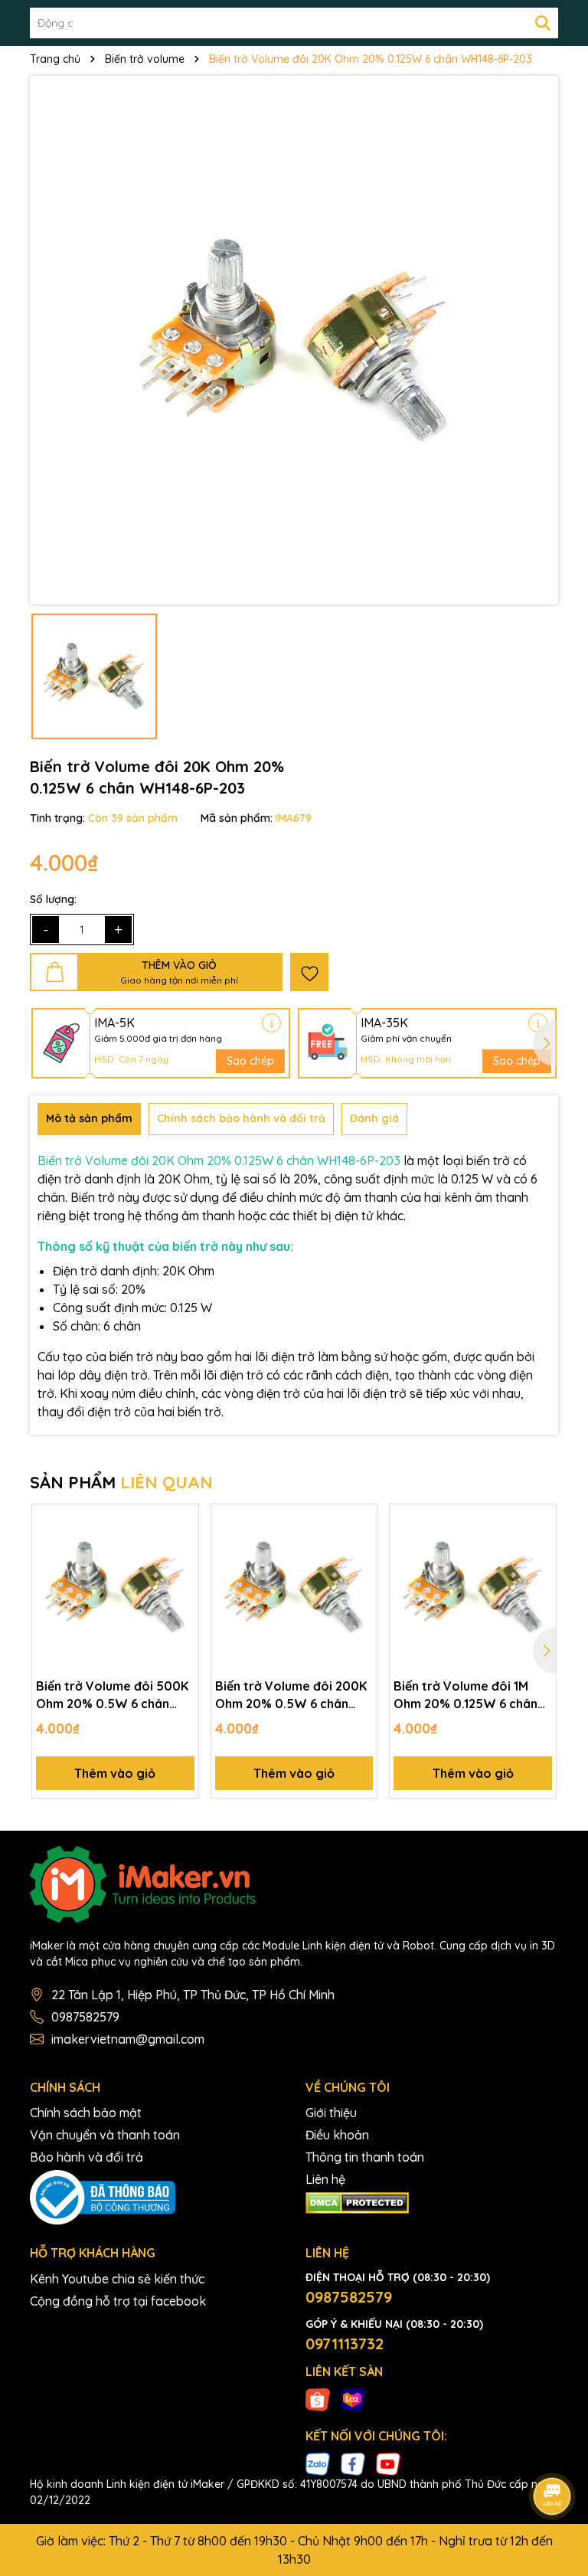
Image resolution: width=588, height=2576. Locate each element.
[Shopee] (318, 2399)
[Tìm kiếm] (543, 23)
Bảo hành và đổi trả (87, 2157)
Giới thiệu (331, 2113)
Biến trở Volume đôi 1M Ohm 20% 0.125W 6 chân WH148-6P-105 (465, 1695)
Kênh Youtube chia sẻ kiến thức (117, 2279)
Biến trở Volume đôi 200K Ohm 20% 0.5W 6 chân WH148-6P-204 (291, 1695)
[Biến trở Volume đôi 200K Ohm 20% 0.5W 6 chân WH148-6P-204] (294, 1587)
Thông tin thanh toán (365, 2157)
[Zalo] (318, 2463)
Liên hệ (325, 2179)
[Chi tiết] (271, 1023)
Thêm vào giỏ (115, 1773)
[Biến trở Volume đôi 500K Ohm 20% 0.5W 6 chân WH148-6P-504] (115, 1587)
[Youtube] (388, 2463)
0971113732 (345, 2344)
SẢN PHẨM (121, 1482)
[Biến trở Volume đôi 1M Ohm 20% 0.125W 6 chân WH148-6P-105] (473, 1587)
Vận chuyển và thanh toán (105, 2135)
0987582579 (85, 2017)
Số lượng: (53, 899)
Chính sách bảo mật (86, 2113)
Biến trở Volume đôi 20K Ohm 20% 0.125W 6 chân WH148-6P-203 (219, 1160)
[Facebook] (353, 2463)
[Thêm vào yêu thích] (309, 972)
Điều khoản (337, 2135)
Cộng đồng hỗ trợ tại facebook (118, 2301)
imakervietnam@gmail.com (128, 2039)
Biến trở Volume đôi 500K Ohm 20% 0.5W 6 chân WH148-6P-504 (112, 1695)
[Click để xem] (294, 340)
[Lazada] (353, 2399)
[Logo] (294, 1884)
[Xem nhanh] (181, 1575)
